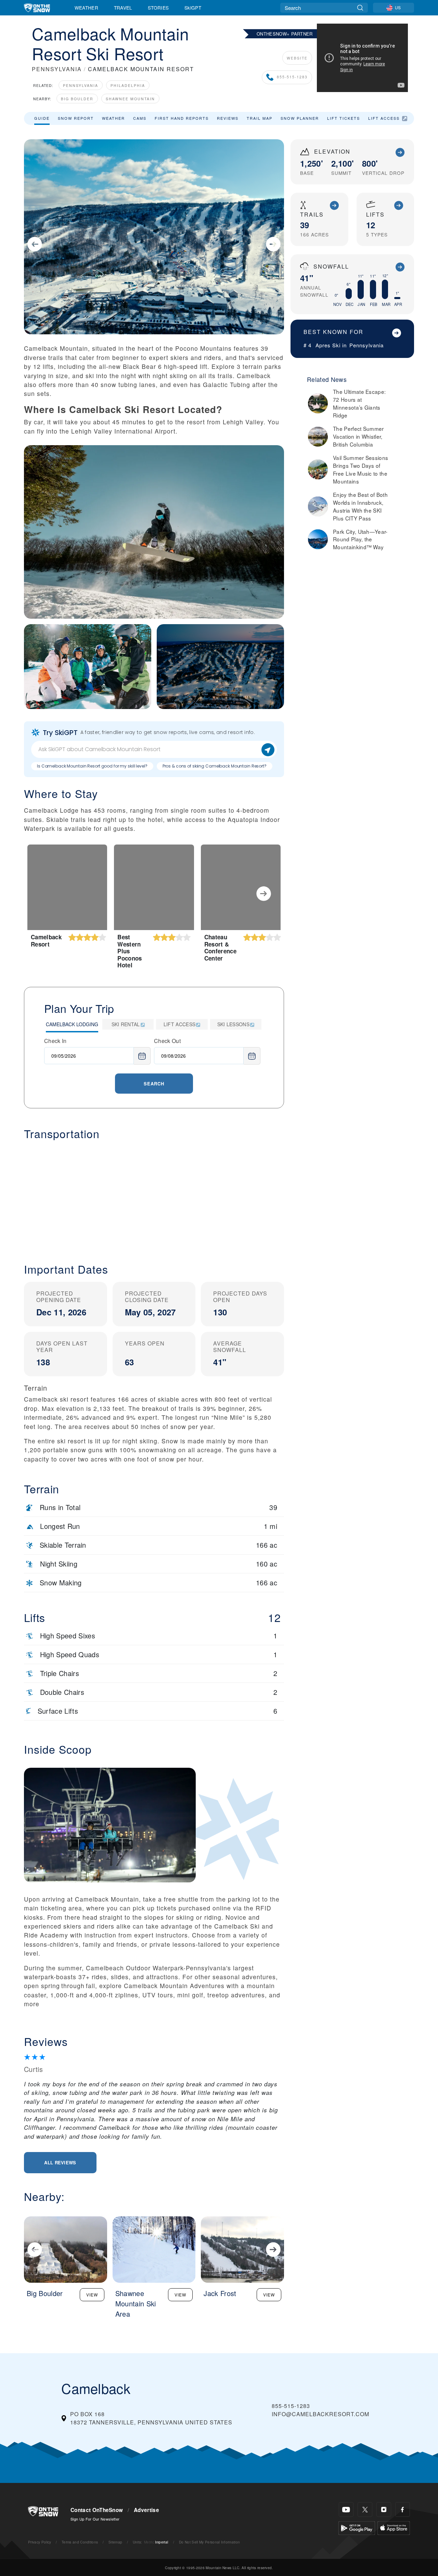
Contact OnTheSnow (97, 2510)
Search (154, 1084)
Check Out (167, 1041)
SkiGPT (193, 8)
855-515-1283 (292, 77)
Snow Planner (300, 118)
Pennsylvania (81, 85)
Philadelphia (128, 85)
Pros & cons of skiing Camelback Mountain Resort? (215, 766)
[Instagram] (384, 2509)
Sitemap (115, 2542)
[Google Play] (357, 2527)
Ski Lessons (234, 1024)
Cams (140, 118)
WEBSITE (297, 58)
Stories (158, 8)
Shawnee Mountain (130, 99)
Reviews (228, 118)
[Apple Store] (394, 2527)
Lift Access (384, 118)
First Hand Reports (182, 118)
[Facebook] (403, 2509)
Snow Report (76, 118)
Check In (55, 1041)
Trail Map (260, 118)
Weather (86, 8)
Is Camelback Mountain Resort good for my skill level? (92, 766)
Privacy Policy (40, 2542)
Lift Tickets (344, 118)
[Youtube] (346, 2509)
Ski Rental (126, 1024)
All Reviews (60, 2162)
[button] (154, 1196)
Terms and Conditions (80, 2542)
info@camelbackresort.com (320, 2414)
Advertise (146, 2510)
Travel (123, 8)
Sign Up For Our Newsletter (95, 2519)
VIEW (92, 2295)
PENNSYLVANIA (57, 69)
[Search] (360, 8)
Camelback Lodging (72, 1024)
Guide (42, 118)
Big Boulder (77, 99)
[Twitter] (365, 2509)
